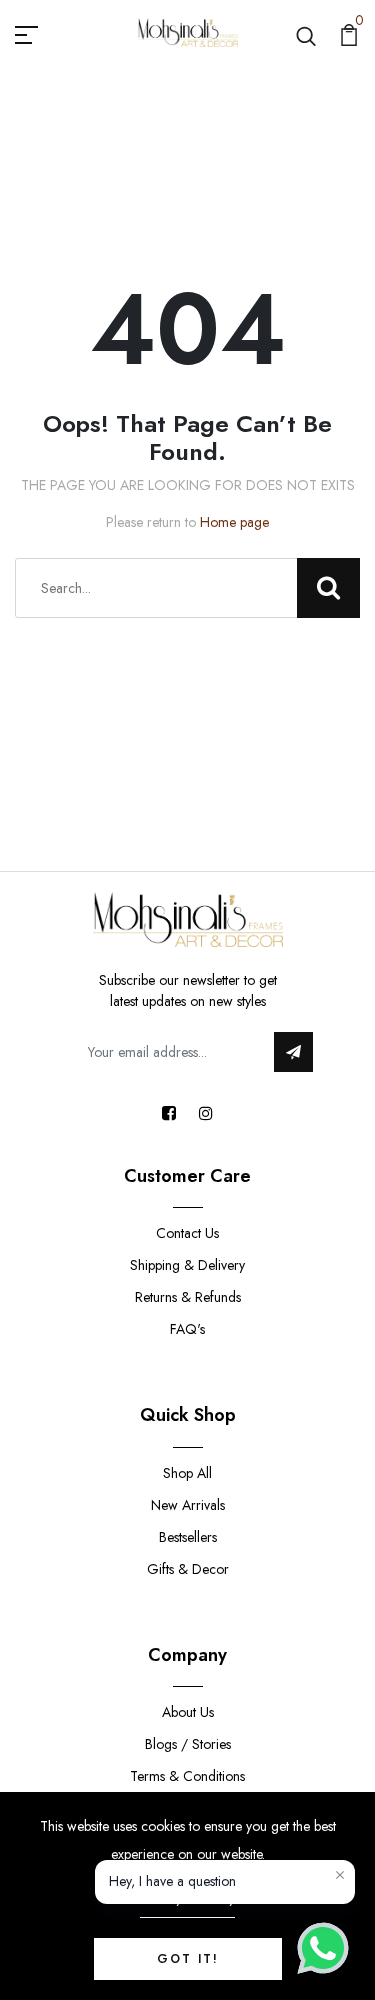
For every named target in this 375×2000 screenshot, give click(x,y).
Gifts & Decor (188, 1569)
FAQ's (187, 1329)
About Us (188, 1712)
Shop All (187, 1473)
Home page (234, 522)
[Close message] (340, 1875)
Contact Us (187, 1233)
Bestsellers (188, 1537)
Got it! (188, 1959)
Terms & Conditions (187, 1776)
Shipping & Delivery (187, 1265)
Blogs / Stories (188, 1744)
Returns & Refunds (188, 1297)
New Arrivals (188, 1505)
